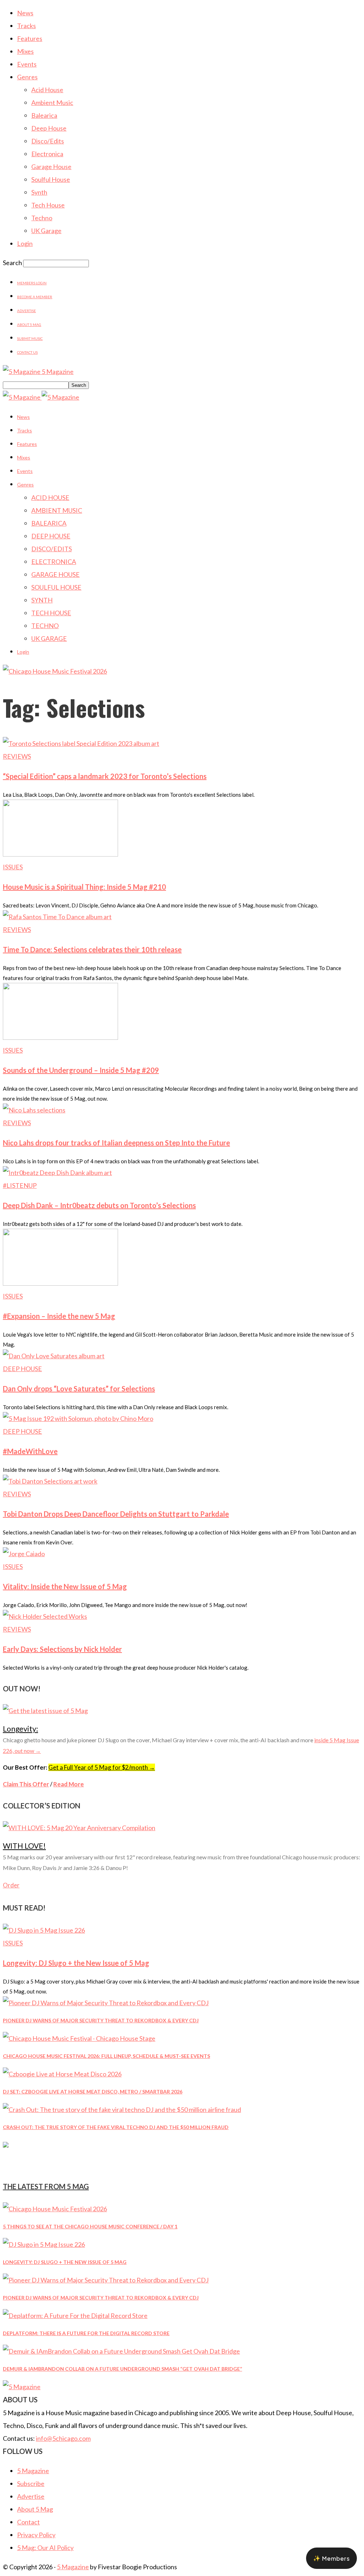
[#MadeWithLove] (78, 1418)
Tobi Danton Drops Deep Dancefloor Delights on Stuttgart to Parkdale (116, 1514)
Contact (28, 2522)
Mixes (25, 51)
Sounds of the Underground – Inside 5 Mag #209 (81, 1070)
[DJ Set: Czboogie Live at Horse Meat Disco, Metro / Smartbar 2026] (62, 2074)
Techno (42, 218)
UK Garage (46, 231)
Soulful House (51, 179)
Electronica (47, 154)
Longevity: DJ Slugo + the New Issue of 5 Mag (76, 1963)
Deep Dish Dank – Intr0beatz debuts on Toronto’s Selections (99, 1205)
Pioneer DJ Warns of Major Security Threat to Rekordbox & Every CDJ (101, 2020)
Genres (27, 77)
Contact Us (27, 352)
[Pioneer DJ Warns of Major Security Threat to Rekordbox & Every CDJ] (106, 2003)
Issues (13, 867)
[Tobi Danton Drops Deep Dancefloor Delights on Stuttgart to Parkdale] (50, 1481)
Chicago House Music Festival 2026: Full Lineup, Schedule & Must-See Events (106, 2056)
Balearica (44, 115)
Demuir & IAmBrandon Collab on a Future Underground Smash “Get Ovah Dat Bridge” (122, 2369)
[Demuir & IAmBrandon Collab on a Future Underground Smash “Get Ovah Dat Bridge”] (121, 2351)
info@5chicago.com (63, 2438)
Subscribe (31, 2483)
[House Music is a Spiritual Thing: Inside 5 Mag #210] (60, 854)
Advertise (26, 311)
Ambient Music (52, 102)
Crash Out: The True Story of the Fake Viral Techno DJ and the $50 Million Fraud (116, 2127)
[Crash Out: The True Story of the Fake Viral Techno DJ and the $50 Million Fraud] (122, 2109)
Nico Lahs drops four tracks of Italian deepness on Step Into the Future (116, 1143)
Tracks (26, 26)
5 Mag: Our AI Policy (45, 2548)
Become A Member (35, 297)
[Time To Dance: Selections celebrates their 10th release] (57, 917)
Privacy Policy (36, 2535)
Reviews (17, 756)
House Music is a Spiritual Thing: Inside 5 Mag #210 (84, 887)
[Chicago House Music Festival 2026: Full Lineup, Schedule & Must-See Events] (79, 2038)
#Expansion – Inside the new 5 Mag (59, 1316)
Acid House (47, 90)
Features (30, 38)
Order (11, 1885)
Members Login (32, 283)
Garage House (51, 167)
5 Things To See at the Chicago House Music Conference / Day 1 (90, 2226)
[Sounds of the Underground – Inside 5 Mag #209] (60, 1037)
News (25, 13)
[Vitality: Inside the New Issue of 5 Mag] (24, 1554)
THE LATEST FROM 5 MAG (46, 2186)
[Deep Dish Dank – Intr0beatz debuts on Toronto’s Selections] (57, 1173)
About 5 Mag (29, 325)
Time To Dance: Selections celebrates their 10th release (92, 949)
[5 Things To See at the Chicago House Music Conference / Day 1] (55, 2209)
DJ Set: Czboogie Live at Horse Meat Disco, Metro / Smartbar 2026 (93, 2092)
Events (27, 64)
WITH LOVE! (24, 1846)
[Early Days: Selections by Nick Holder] (45, 1616)
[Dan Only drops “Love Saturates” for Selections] (54, 1356)
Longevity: (20, 1729)
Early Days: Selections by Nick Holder (62, 1649)
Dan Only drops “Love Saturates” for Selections (79, 1389)
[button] (331, 2558)
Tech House (48, 205)
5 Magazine (33, 2471)
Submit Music (30, 338)
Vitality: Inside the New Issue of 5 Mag (65, 1586)
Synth (39, 192)
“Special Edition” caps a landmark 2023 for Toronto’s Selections (105, 776)
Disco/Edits (48, 141)
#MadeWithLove (30, 1451)
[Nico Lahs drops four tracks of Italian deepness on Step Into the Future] (34, 1110)
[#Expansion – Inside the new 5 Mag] (60, 1283)
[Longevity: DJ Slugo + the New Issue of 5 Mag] (44, 1930)
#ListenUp (20, 1185)
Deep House (49, 128)
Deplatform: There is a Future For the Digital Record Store (86, 2333)
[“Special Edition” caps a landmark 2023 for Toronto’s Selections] (81, 743)
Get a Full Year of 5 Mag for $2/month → (102, 1767)
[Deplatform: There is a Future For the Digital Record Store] (75, 2316)
